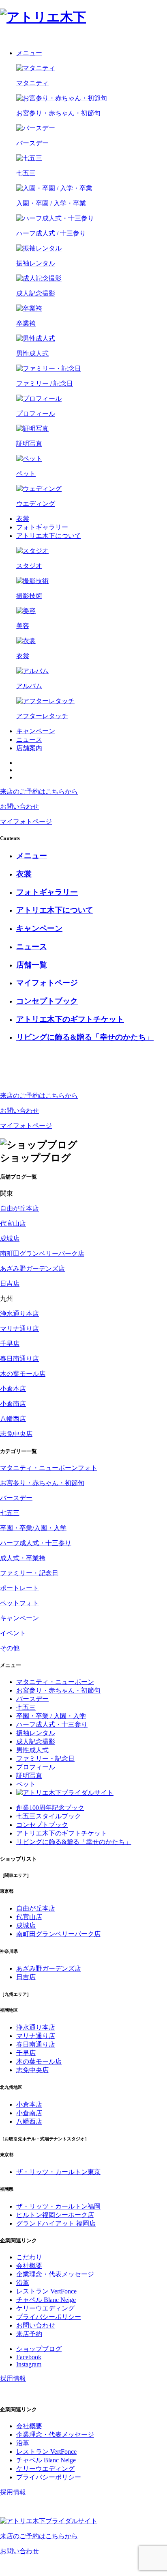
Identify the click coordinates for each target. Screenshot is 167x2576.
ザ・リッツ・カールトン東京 (58, 2172)
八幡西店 (13, 1419)
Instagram (29, 2364)
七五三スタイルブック (49, 1816)
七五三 (10, 1513)
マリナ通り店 (19, 1329)
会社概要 (29, 2266)
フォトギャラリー (42, 527)
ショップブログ (39, 2349)
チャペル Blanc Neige (46, 2300)
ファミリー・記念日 (29, 1573)
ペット (26, 1784)
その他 (10, 1648)
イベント (13, 1633)
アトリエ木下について (49, 536)
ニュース (29, 740)
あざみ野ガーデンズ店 (32, 1269)
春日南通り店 (19, 1359)
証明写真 (29, 1776)
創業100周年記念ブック (50, 1808)
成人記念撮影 (36, 1741)
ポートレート (19, 1588)
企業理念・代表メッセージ (55, 2274)
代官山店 (13, 1223)
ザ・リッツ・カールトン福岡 (58, 2206)
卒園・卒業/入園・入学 (33, 1528)
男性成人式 (32, 1750)
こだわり (29, 2257)
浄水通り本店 (19, 1314)
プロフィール (36, 1767)
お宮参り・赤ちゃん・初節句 (42, 1483)
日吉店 (10, 1284)
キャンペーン (36, 731)
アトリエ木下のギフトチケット (62, 1833)
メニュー (29, 53)
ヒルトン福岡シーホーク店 (55, 2215)
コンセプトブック (42, 1825)
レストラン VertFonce (46, 2291)
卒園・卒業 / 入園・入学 (51, 1716)
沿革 (23, 2283)
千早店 (10, 1344)
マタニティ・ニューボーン (55, 1682)
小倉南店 (13, 1404)
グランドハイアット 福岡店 (56, 2223)
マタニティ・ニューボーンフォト (49, 1468)
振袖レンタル (36, 1733)
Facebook (29, 2357)
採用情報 (13, 2378)
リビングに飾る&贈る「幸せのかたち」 (74, 1842)
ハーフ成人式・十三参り (36, 1543)
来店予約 (29, 2334)
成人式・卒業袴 (23, 1558)
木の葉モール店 (23, 1374)
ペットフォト (19, 1603)
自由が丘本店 (19, 1208)
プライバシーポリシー (49, 2317)
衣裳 (23, 519)
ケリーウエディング (45, 2308)
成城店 (10, 1238)
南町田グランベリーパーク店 (42, 1253)
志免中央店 (16, 1434)
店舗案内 (29, 748)
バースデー (16, 1498)
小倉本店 (13, 1389)
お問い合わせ (36, 2325)
